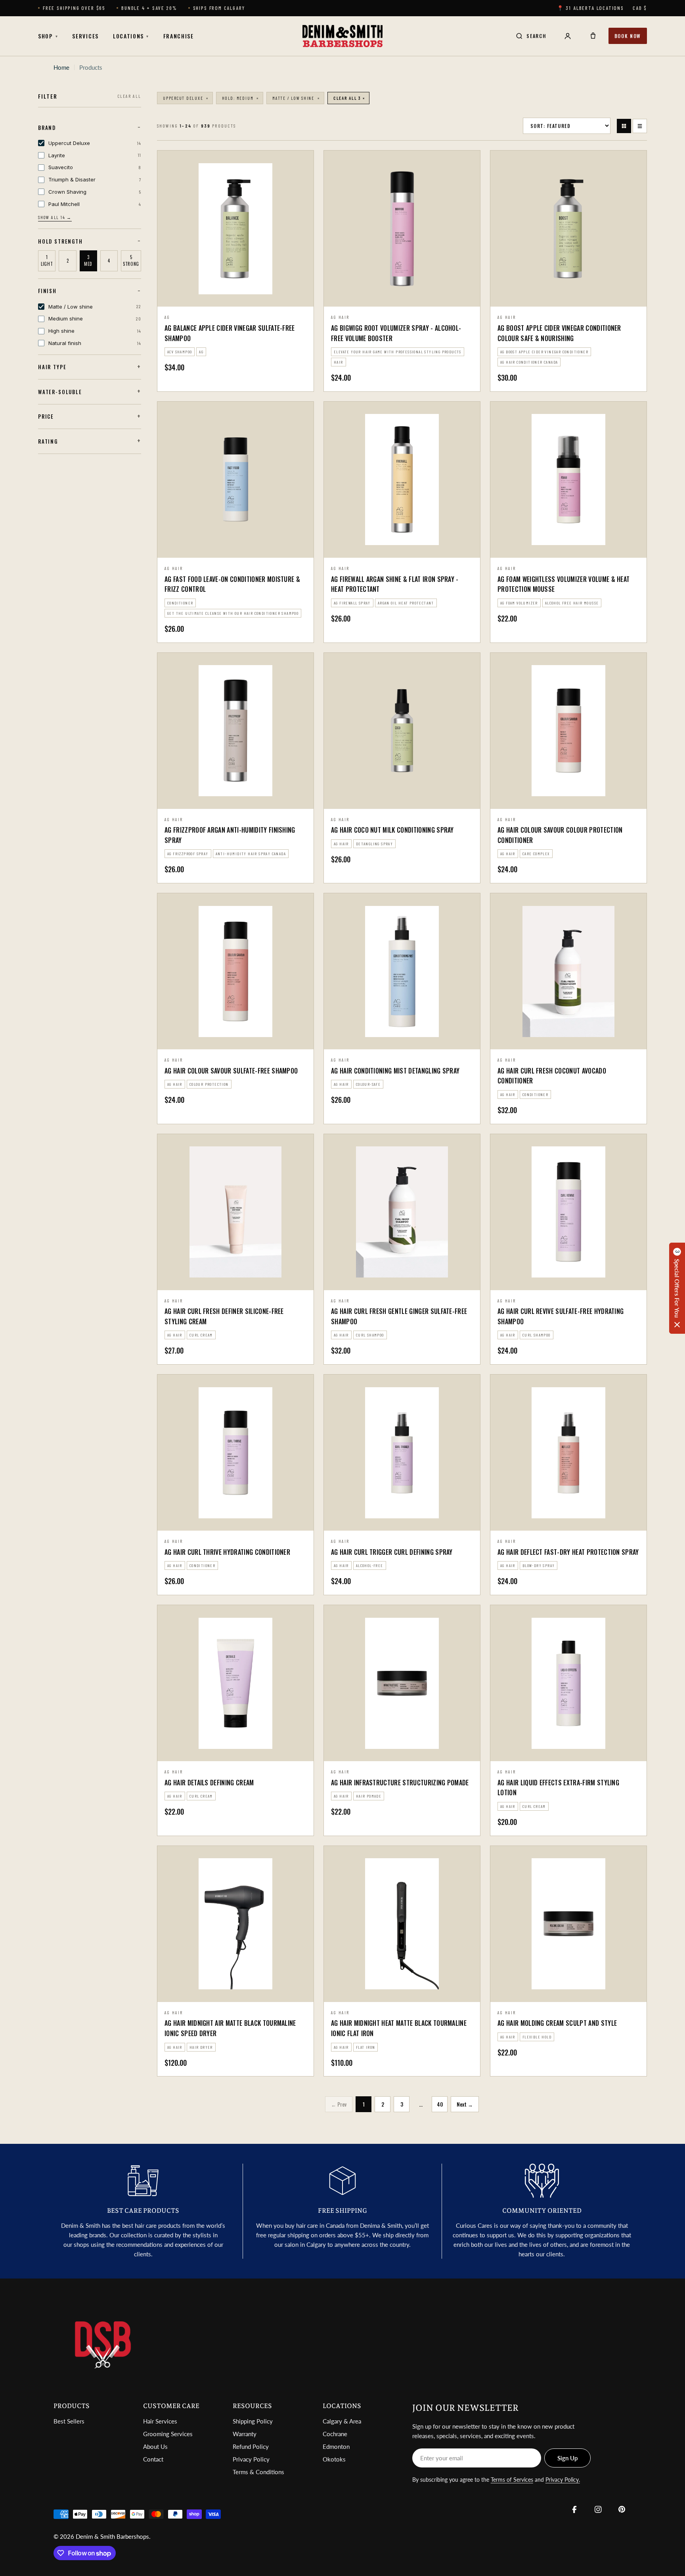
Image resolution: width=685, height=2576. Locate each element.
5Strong (131, 261)
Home (61, 67)
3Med (88, 261)
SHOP (48, 36)
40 (440, 2104)
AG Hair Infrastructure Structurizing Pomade (400, 1783)
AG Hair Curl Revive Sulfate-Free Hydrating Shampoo (561, 1316)
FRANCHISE (179, 36)
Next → (465, 2104)
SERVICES (85, 36)
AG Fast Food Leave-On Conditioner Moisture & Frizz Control (232, 584)
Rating (48, 441)
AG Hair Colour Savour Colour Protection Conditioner (560, 835)
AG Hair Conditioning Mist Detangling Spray (395, 1071)
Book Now (628, 36)
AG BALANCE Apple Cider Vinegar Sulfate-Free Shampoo (230, 333)
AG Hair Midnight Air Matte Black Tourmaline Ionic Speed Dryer (230, 2028)
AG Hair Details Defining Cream (209, 1783)
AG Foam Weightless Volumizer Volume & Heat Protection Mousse (563, 584)
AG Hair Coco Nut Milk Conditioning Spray (392, 830)
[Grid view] (624, 126)
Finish (47, 291)
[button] (677, 1288)
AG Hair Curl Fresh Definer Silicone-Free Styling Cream (224, 1316)
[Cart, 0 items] (593, 36)
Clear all (129, 96)
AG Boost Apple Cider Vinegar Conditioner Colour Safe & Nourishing (559, 333)
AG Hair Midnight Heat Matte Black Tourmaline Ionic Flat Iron (399, 2028)
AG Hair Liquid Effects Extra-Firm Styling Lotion (558, 1788)
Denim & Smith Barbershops (112, 2536)
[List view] (640, 126)
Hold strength (60, 241)
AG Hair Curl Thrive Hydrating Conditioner (227, 1552)
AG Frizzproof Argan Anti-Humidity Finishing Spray (230, 835)
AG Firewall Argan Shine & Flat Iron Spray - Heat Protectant (395, 584)
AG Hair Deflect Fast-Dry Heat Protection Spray (568, 1552)
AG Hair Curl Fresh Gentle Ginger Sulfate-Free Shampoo (399, 1316)
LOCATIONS (131, 36)
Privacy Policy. (563, 2480)
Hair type (52, 367)
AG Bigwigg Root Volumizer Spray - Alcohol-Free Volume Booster (396, 333)
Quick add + (402, 297)
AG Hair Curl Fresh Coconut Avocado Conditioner (552, 1076)
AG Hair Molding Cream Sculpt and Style (557, 2023)
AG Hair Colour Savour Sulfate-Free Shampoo (231, 1071)
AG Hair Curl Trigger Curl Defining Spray (392, 1552)
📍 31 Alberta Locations (590, 8)
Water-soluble (60, 392)
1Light (47, 261)
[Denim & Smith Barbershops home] (342, 36)
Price (46, 416)
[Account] (568, 36)
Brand (47, 128)
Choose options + (235, 296)
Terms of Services (512, 2480)
